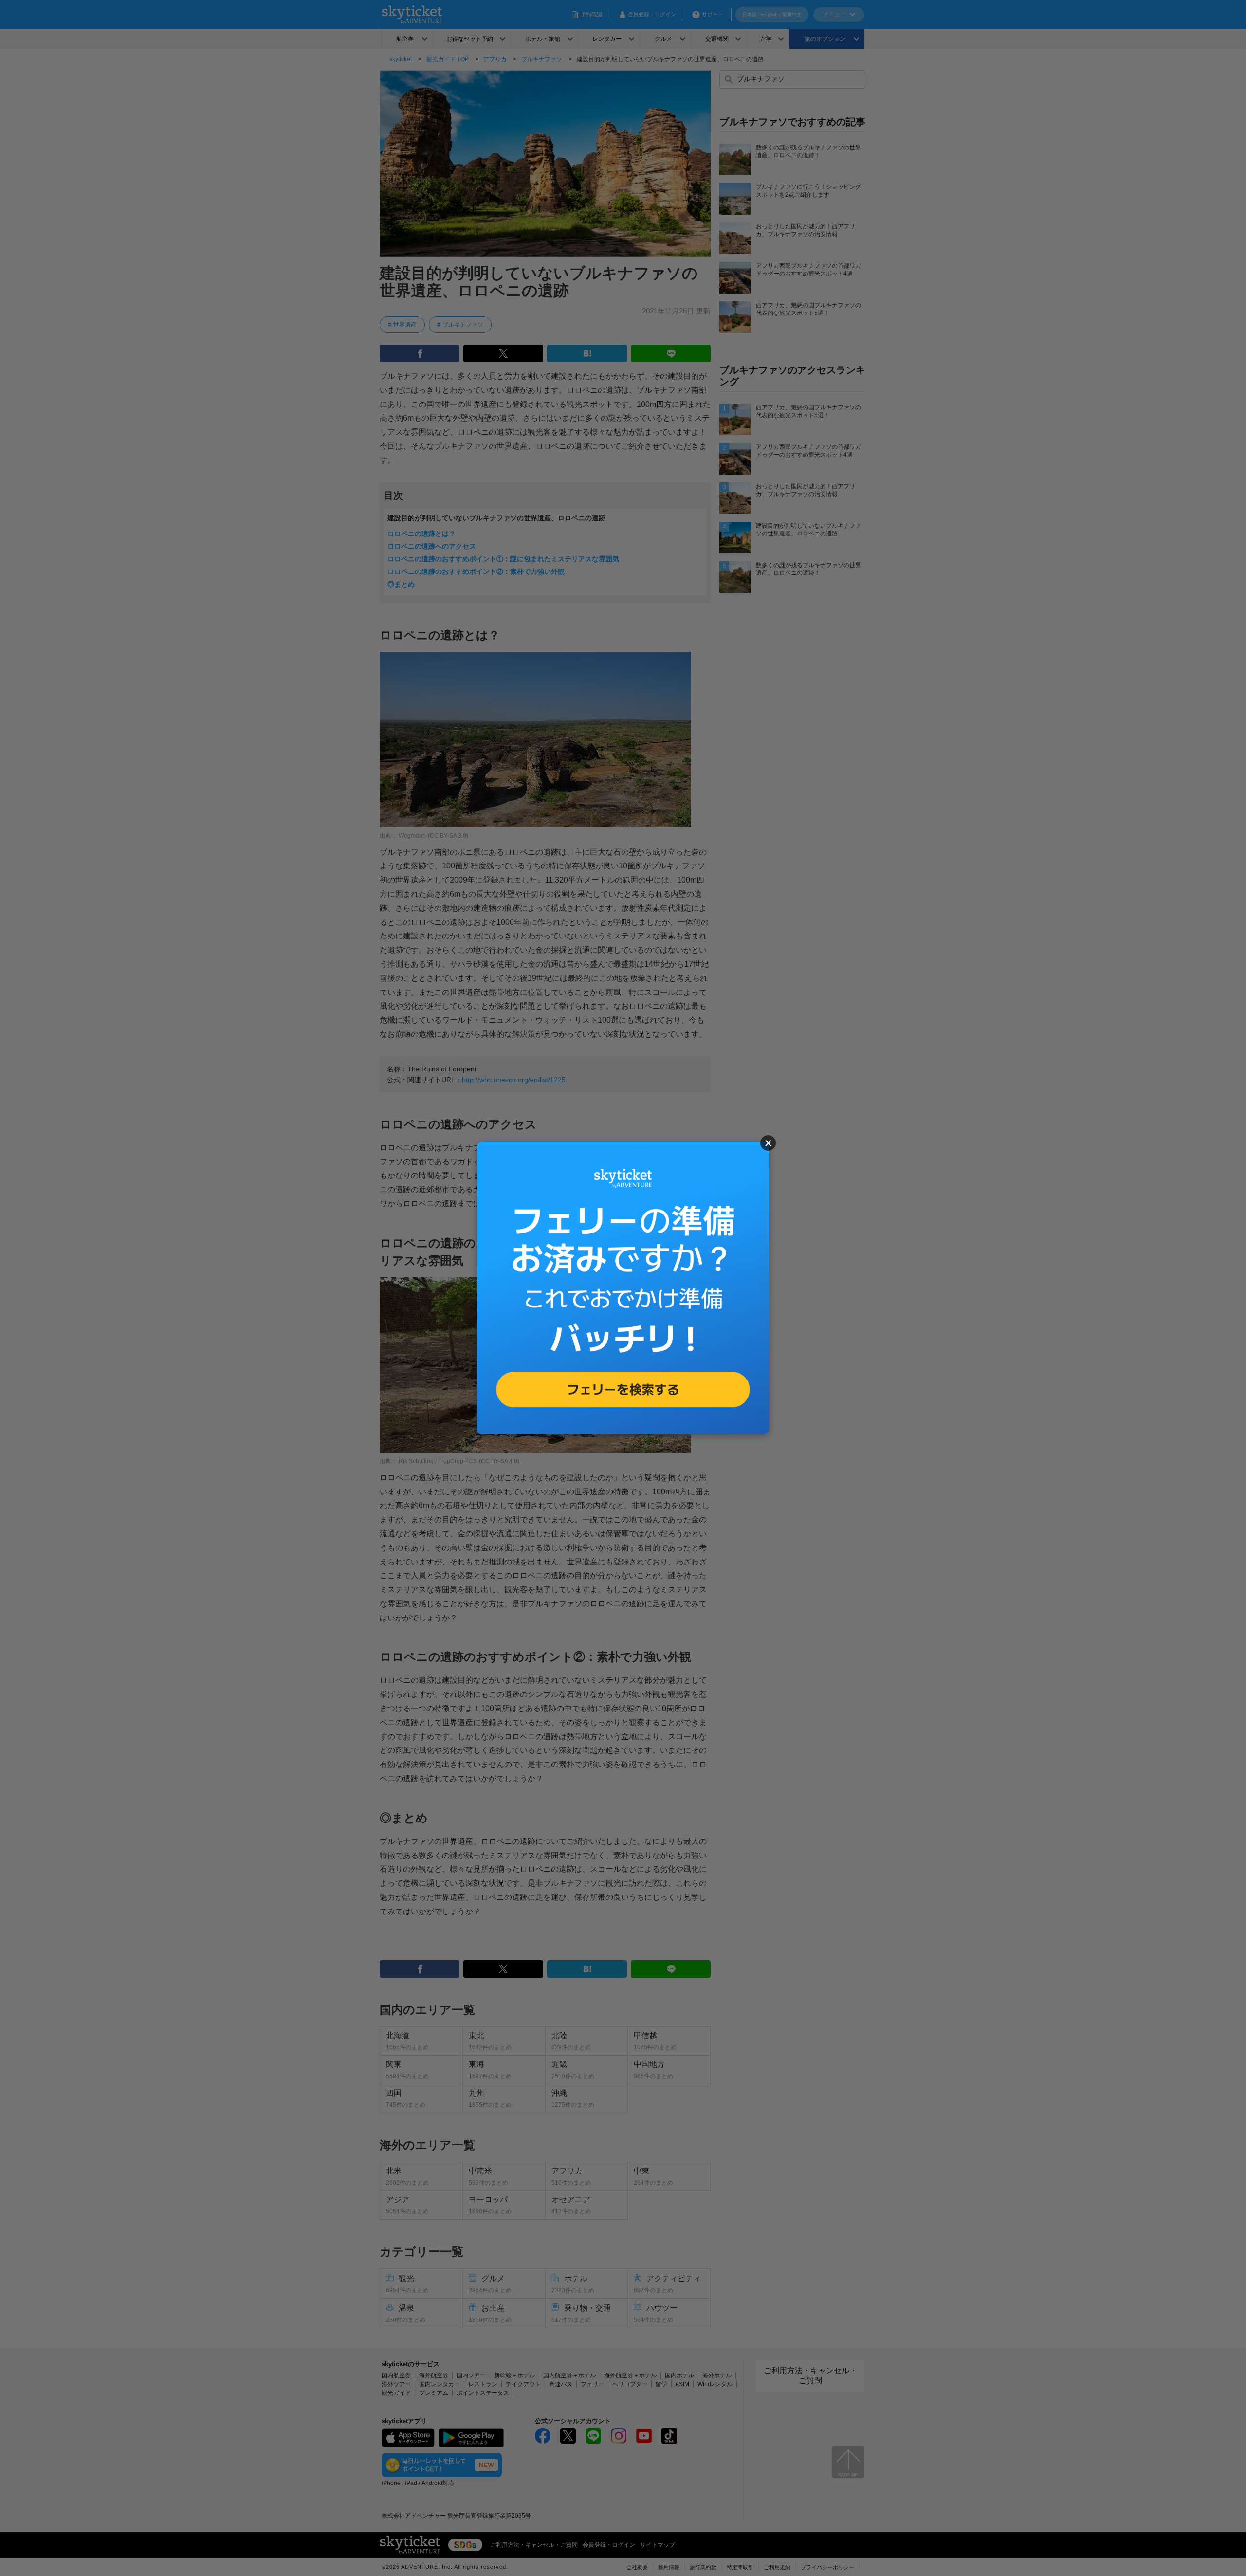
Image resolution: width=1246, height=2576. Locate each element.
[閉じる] (768, 1143)
